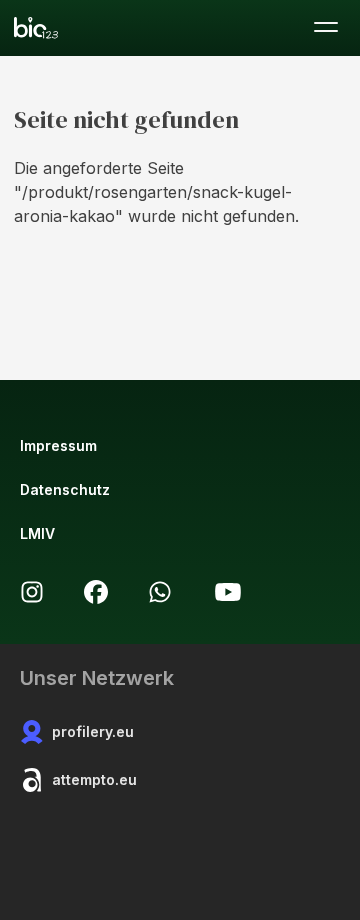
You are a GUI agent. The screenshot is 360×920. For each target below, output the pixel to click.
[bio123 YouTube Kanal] (228, 592)
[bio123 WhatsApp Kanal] (160, 592)
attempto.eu (94, 779)
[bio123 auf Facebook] (96, 592)
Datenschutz (65, 489)
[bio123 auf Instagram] (32, 592)
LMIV (37, 533)
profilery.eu (93, 731)
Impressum (58, 445)
